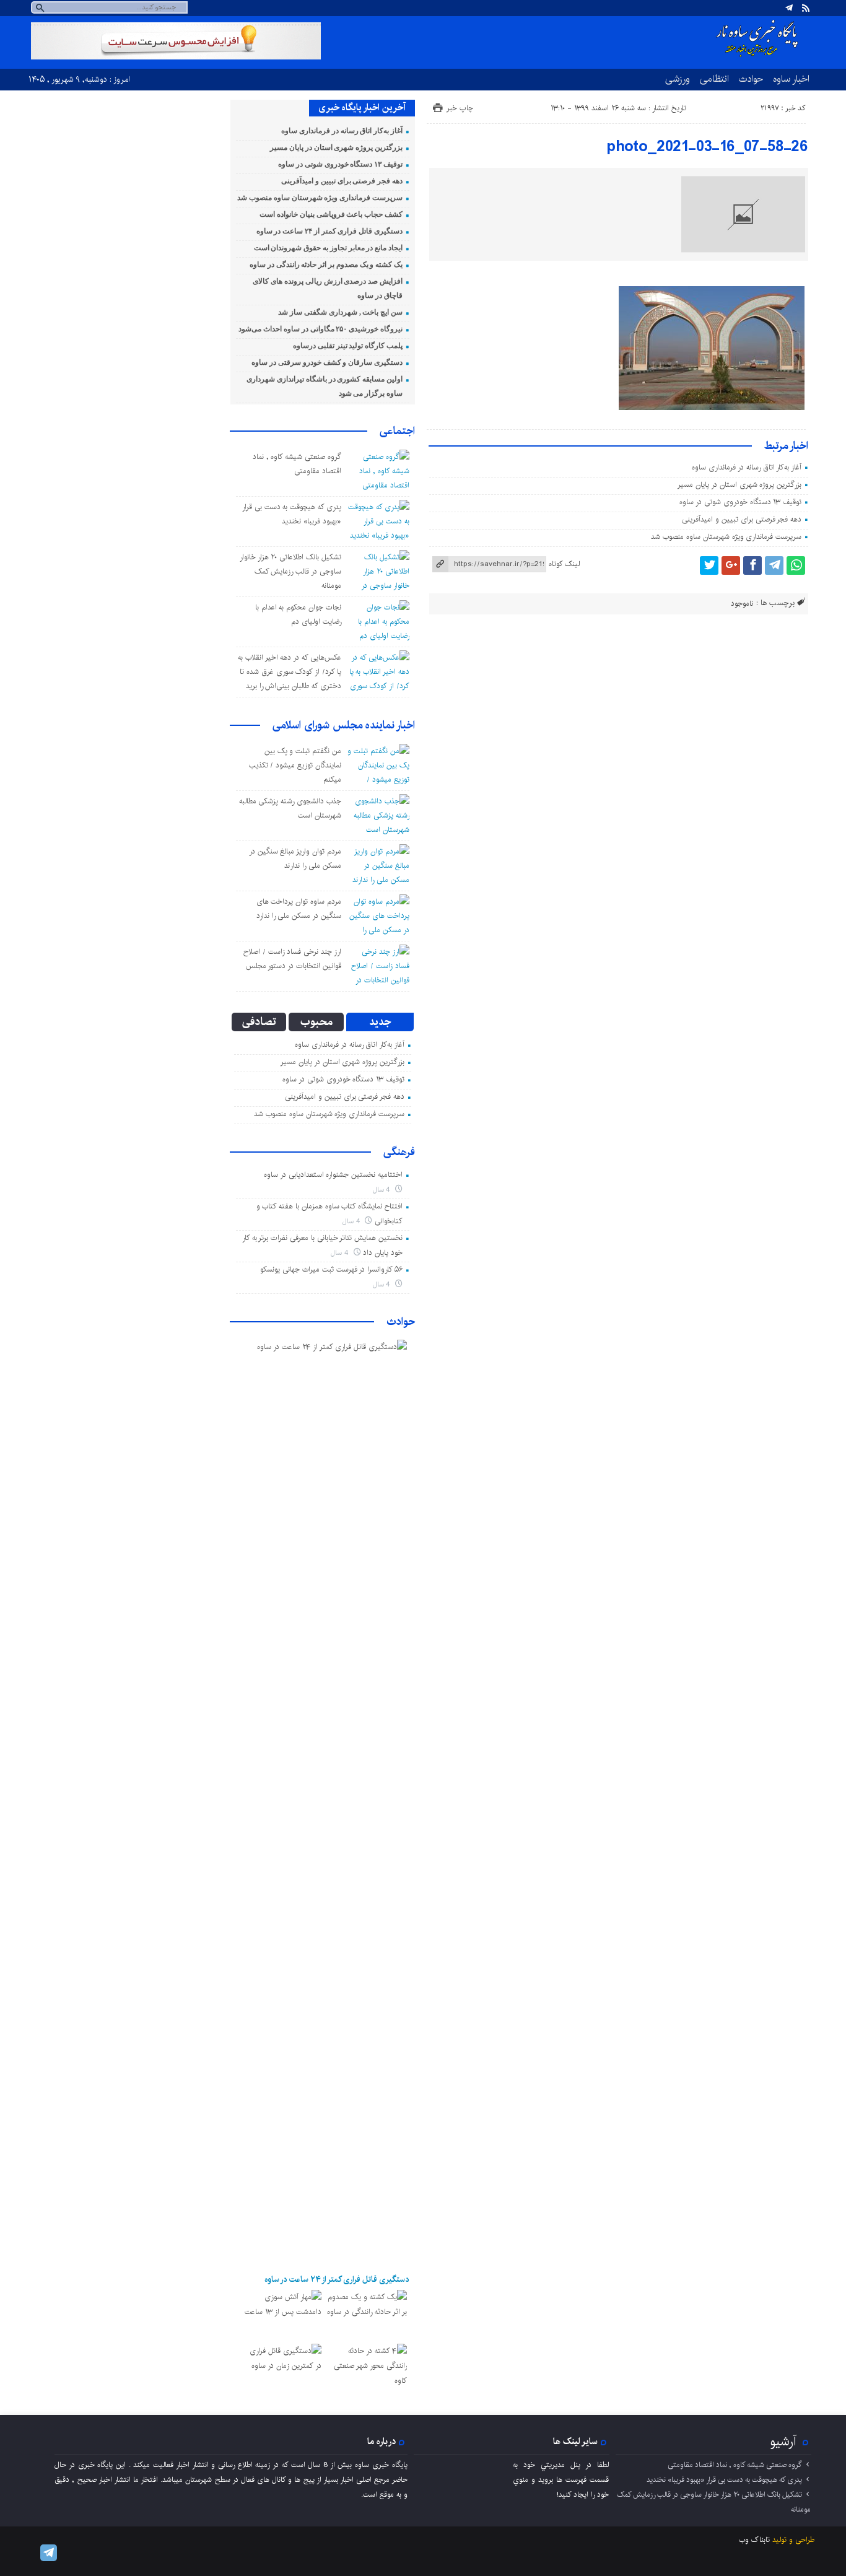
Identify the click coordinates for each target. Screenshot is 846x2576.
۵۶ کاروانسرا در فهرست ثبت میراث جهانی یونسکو (331, 1269)
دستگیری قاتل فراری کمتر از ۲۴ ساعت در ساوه (329, 231)
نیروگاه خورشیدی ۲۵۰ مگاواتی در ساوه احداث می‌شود (321, 329)
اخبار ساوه (791, 79)
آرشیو (783, 2442)
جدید (380, 1022)
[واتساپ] (796, 565)
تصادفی (259, 1022)
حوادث (751, 79)
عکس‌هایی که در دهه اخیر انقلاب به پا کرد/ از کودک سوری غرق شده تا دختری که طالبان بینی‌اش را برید (290, 672)
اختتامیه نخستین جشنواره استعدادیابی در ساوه (333, 1175)
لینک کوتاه (564, 564)
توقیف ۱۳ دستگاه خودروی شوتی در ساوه (740, 502)
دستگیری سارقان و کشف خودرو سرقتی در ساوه (327, 362)
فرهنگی (399, 1152)
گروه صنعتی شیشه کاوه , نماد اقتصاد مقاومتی (735, 2465)
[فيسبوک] (752, 565)
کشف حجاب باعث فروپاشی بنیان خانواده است (331, 214)
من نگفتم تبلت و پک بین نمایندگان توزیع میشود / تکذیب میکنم (295, 765)
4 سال (383, 1190)
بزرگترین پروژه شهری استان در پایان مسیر (739, 485)
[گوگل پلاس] (731, 565)
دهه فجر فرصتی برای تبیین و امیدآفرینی (742, 519)
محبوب (316, 1022)
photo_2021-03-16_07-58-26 (707, 147)
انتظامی (714, 79)
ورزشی (678, 79)
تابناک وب (754, 2540)
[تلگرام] (789, 8)
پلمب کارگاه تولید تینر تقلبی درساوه (348, 346)
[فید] (806, 8)
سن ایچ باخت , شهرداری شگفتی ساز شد (340, 312)
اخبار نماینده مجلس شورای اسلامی (344, 725)
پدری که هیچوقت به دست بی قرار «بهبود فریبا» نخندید (724, 2480)
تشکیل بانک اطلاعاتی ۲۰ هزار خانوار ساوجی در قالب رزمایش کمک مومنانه (290, 571)
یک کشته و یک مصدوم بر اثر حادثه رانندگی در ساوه (326, 264)
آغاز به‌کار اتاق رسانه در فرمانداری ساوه (747, 467)
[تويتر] (709, 565)
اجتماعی (397, 431)
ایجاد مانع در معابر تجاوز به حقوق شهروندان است (328, 248)
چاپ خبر (460, 108)
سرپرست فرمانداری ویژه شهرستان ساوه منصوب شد (726, 537)
